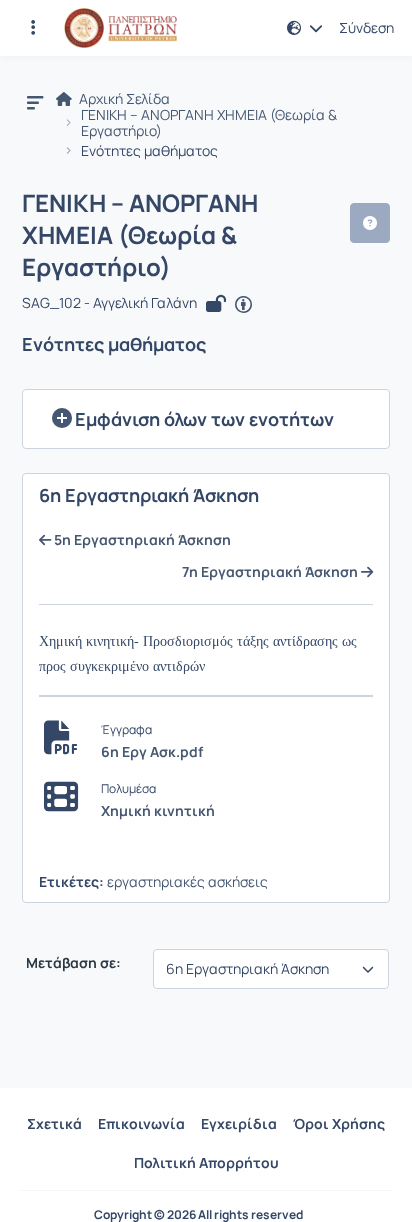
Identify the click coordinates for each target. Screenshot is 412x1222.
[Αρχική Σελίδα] (120, 28)
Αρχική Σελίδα (123, 99)
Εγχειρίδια (239, 1123)
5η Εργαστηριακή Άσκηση (141, 540)
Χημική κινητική (158, 810)
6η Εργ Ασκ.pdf (152, 751)
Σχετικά (54, 1123)
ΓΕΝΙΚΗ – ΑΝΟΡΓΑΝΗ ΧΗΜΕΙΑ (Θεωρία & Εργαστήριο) (209, 123)
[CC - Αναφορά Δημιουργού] (243, 305)
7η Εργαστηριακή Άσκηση (271, 572)
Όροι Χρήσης (339, 1123)
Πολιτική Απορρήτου (206, 1162)
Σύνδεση (366, 28)
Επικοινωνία (141, 1123)
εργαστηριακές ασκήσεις (187, 881)
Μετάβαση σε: (72, 963)
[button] (33, 28)
